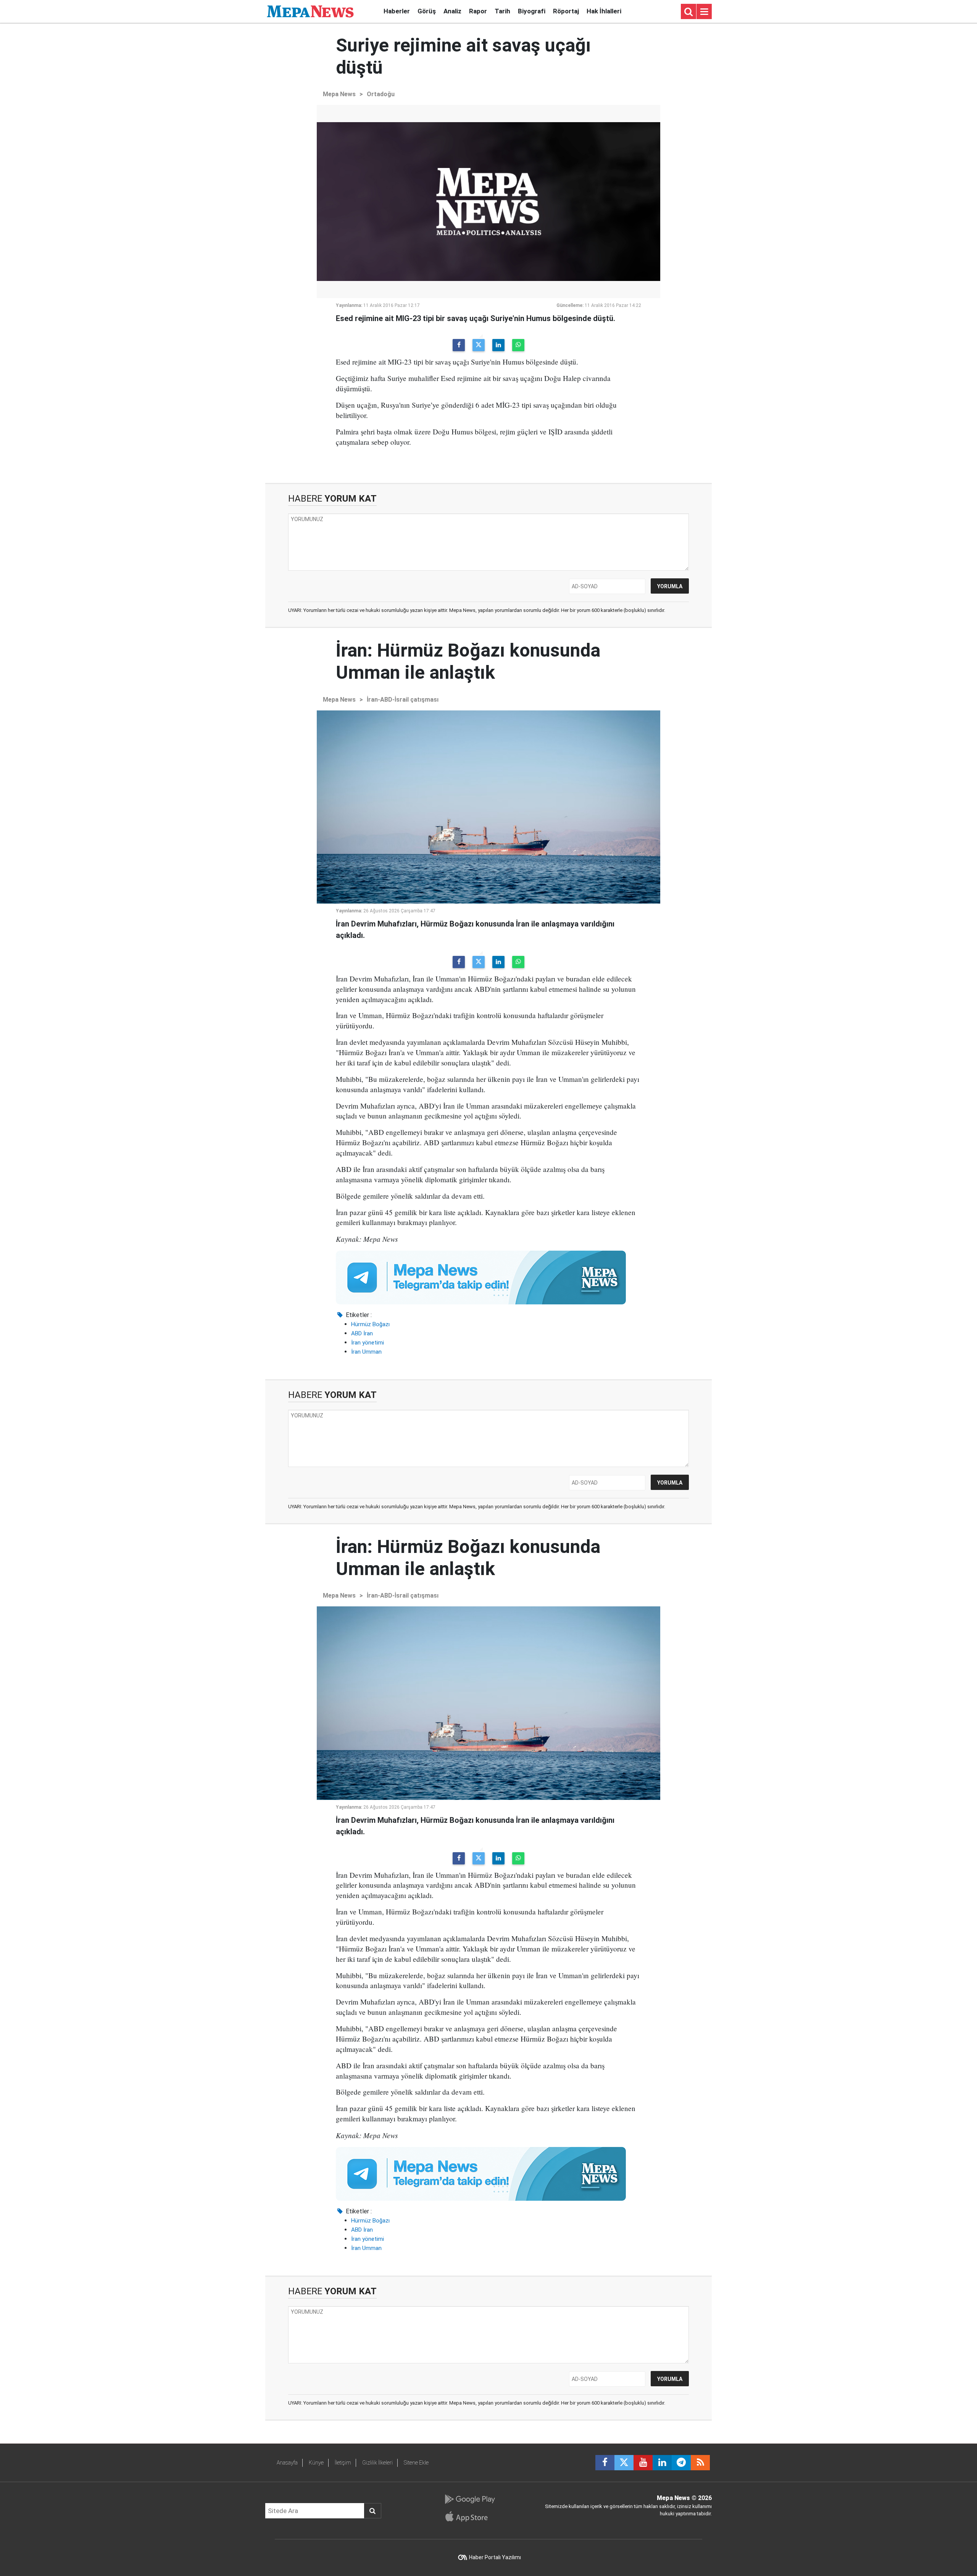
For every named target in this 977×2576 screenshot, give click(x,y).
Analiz (452, 11)
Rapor (478, 11)
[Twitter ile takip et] (624, 2463)
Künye (316, 2463)
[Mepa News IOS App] (470, 2516)
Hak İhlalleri (604, 11)
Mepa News (339, 94)
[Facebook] (459, 345)
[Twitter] (479, 345)
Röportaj (566, 11)
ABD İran (362, 1333)
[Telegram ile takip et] (681, 2463)
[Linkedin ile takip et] (662, 2463)
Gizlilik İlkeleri (377, 2463)
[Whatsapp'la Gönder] (518, 345)
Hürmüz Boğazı (370, 1324)
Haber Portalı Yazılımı (495, 2557)
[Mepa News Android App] (470, 2499)
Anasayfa (287, 2463)
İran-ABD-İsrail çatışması (403, 700)
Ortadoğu (381, 94)
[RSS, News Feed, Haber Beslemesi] (700, 2463)
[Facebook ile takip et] (605, 2463)
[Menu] (704, 12)
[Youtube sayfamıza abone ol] (643, 2463)
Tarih (502, 11)
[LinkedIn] (498, 345)
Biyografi (532, 11)
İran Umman (366, 1352)
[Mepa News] (310, 11)
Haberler (397, 11)
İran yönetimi (368, 1343)
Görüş (427, 11)
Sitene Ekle (416, 2463)
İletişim (343, 2463)
